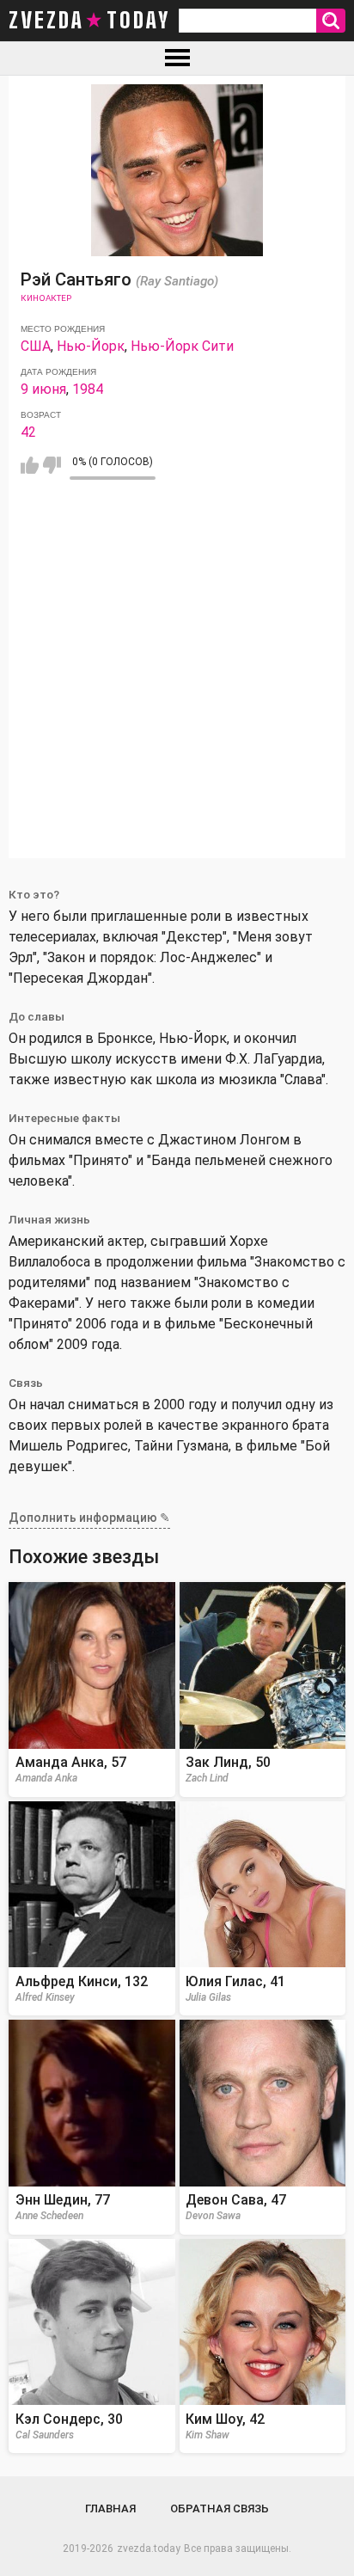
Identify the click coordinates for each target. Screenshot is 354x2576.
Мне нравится (30, 465)
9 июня (43, 389)
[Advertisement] (177, 681)
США (36, 346)
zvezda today (89, 21)
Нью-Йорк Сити (182, 346)
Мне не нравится (52, 465)
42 (28, 432)
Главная (110, 2509)
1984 (88, 389)
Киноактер (46, 298)
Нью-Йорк (91, 346)
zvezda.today (149, 2548)
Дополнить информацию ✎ (89, 1518)
